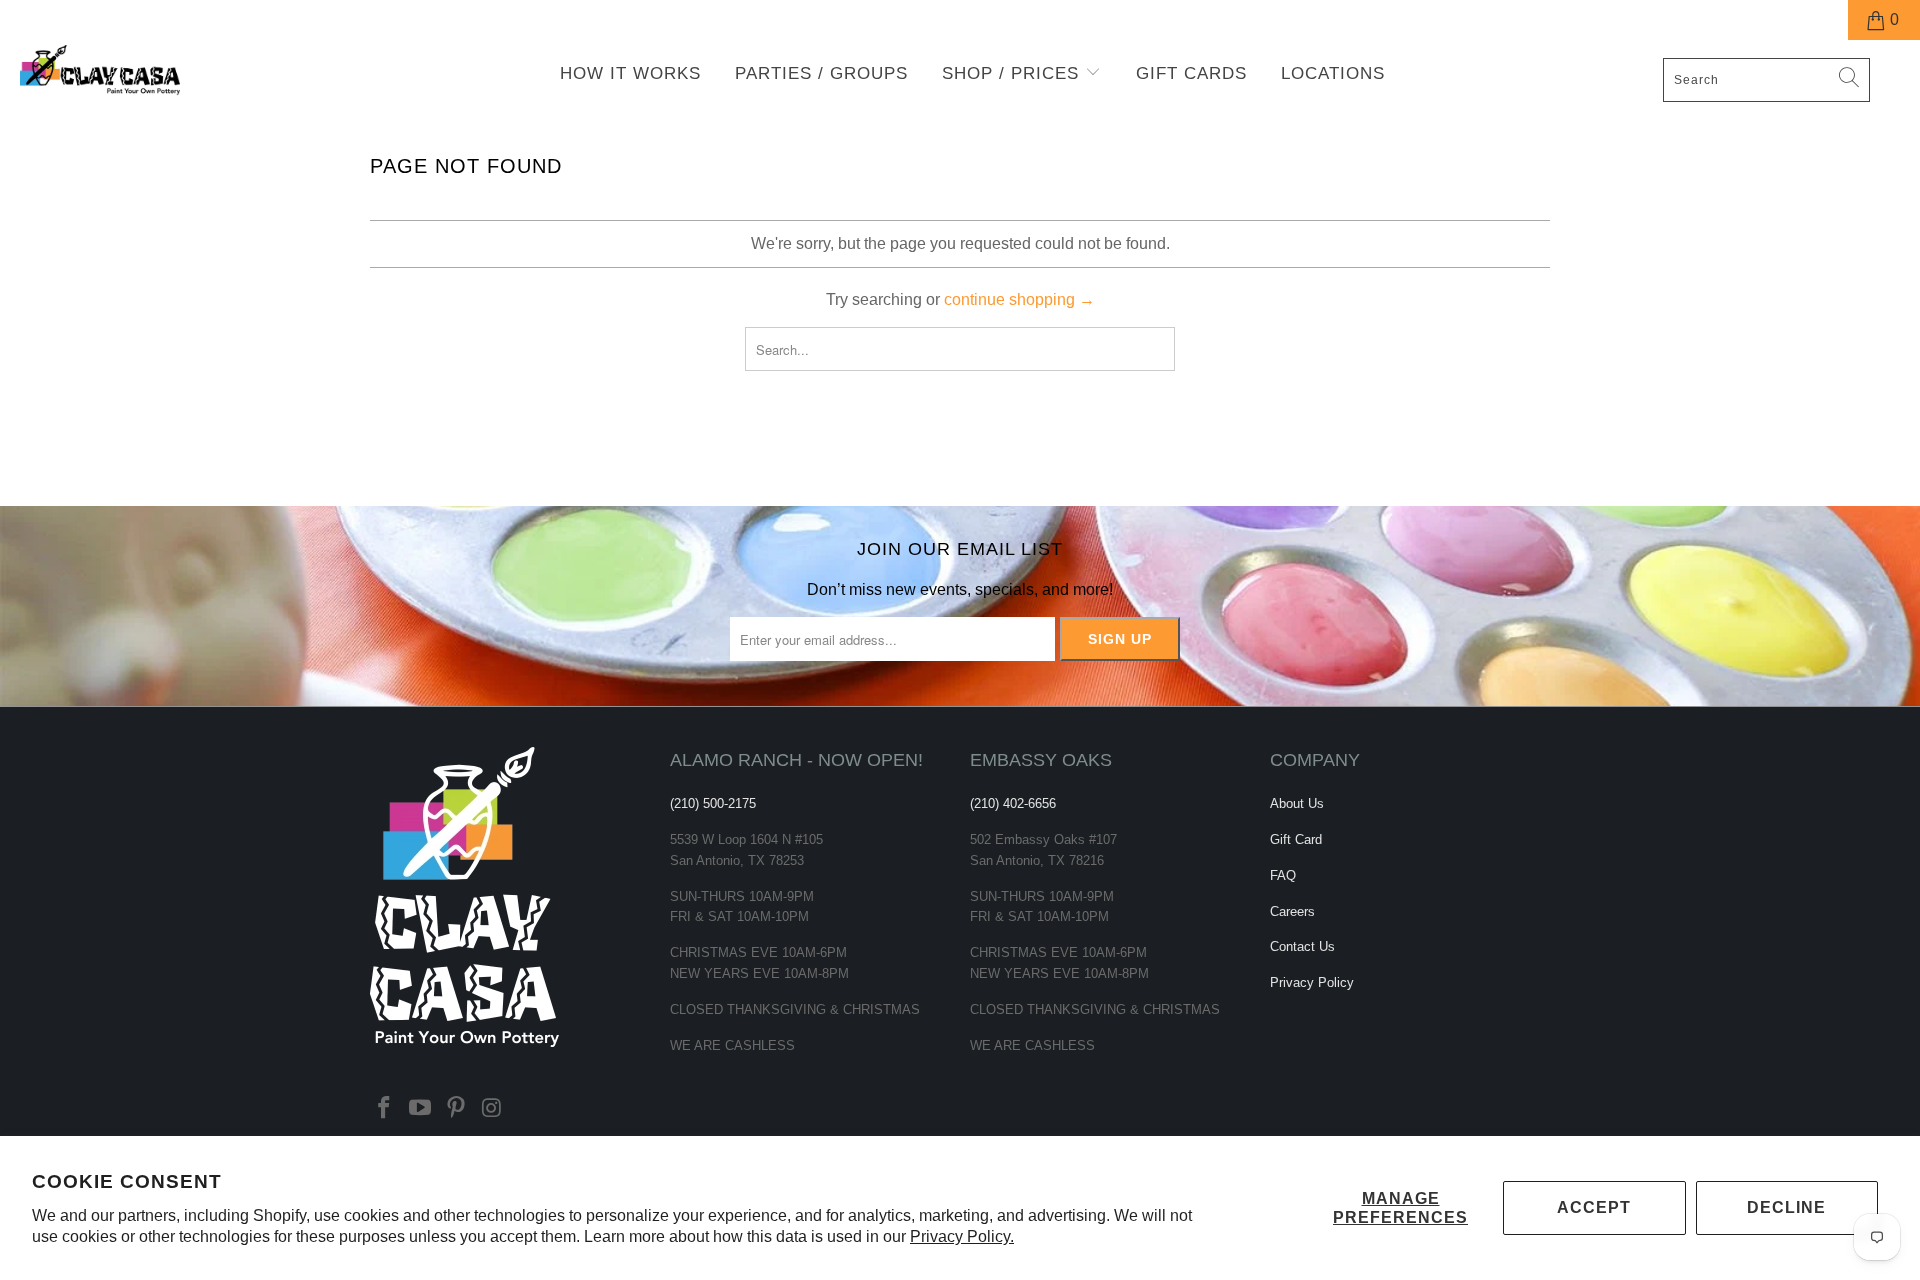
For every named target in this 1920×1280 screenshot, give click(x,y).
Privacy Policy (1312, 982)
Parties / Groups (821, 73)
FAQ (1283, 875)
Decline (1786, 1207)
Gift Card (1296, 839)
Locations (1333, 73)
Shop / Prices (1013, 73)
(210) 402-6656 (1013, 803)
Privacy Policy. (962, 1236)
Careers (1292, 911)
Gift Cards (1191, 73)
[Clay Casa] (163, 70)
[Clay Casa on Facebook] (385, 1109)
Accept (1594, 1207)
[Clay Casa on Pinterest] (456, 1109)
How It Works (630, 73)
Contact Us (1302, 946)
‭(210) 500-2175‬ (713, 803)
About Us (1297, 803)
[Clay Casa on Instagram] (492, 1109)
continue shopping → (1019, 299)
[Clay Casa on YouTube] (421, 1109)
